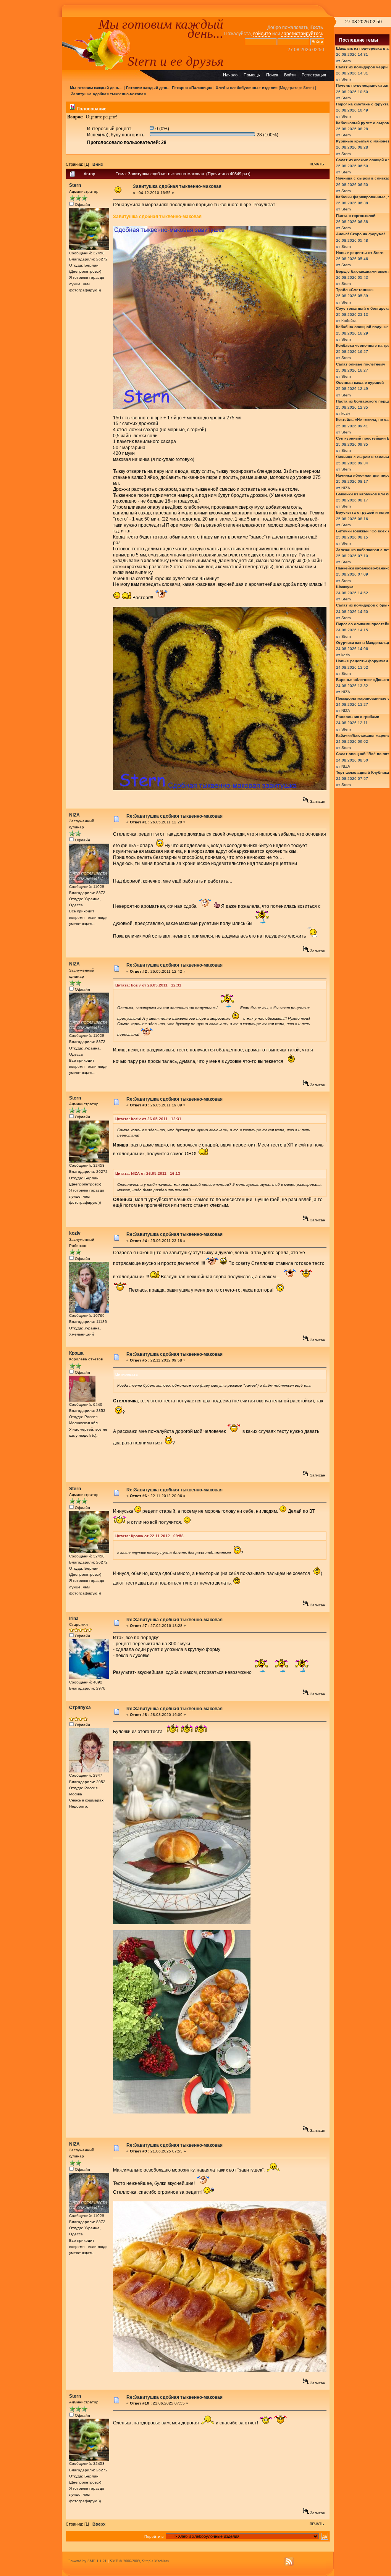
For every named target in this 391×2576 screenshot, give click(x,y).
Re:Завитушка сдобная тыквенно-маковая (174, 816)
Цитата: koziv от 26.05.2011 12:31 (148, 985)
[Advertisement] (31, 131)
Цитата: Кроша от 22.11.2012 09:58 (149, 1536)
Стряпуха (80, 1708)
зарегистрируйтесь (302, 34)
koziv (75, 1233)
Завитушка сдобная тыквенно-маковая (108, 94)
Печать (317, 164)
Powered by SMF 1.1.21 (87, 2561)
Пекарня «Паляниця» (192, 88)
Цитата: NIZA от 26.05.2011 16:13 (148, 1173)
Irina (74, 1619)
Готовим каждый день (147, 88)
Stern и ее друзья (175, 61)
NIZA (74, 815)
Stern (308, 88)
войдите (262, 34)
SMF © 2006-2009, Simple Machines (139, 2561)
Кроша (76, 1353)
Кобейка (349, 321)
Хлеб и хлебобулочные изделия (247, 88)
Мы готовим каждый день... (161, 29)
